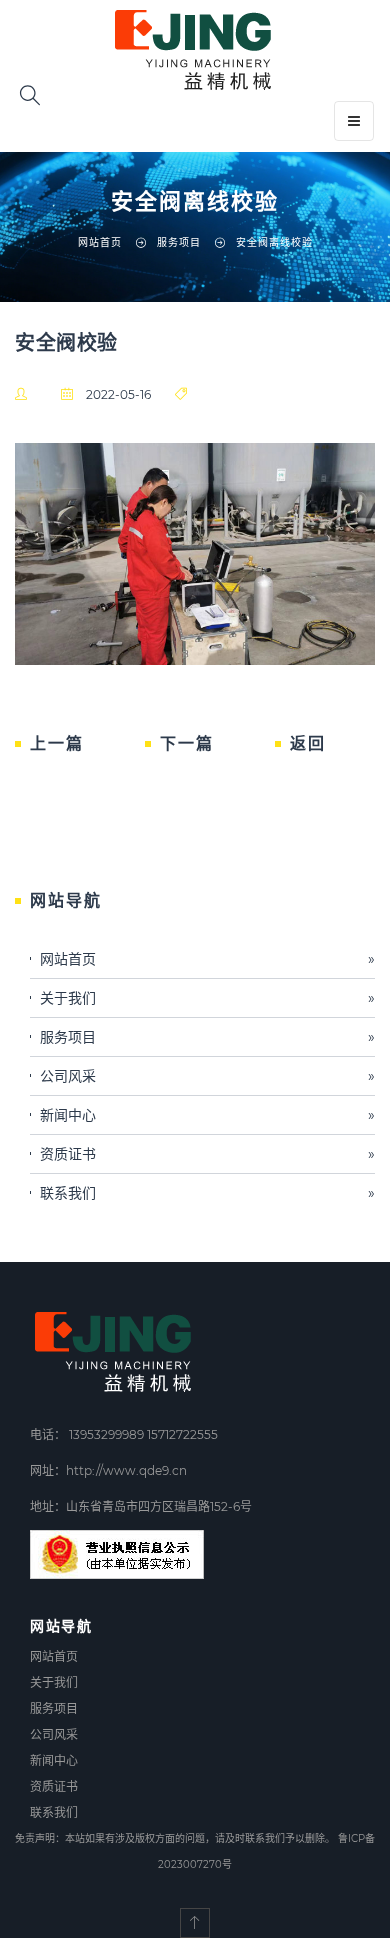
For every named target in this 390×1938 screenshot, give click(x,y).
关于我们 (207, 998)
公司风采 (207, 1076)
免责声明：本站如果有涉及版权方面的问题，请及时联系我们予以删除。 (175, 1838)
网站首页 (100, 242)
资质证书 (207, 1154)
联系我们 (207, 1193)
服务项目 (207, 1037)
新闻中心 (207, 1115)
